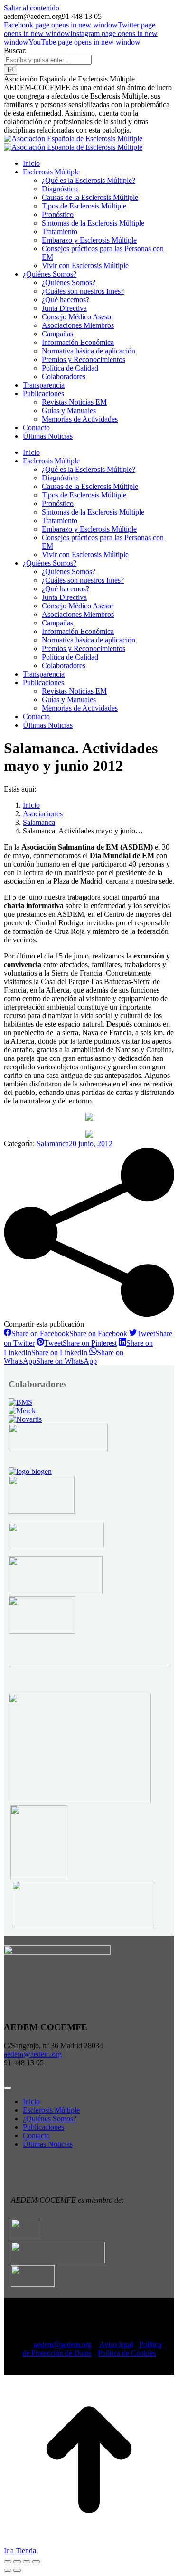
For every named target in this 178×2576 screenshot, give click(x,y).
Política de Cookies (127, 2353)
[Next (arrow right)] (17, 2570)
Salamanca (53, 1143)
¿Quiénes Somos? (50, 2119)
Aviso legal (116, 2345)
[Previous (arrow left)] (8, 2570)
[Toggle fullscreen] (27, 2562)
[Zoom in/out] (36, 2562)
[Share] (17, 2562)
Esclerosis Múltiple (51, 2110)
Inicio (31, 2101)
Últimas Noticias (48, 2144)
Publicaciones (43, 2127)
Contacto (36, 2136)
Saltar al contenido (32, 8)
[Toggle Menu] (8, 2088)
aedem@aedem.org (33, 2054)
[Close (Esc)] (8, 2562)
